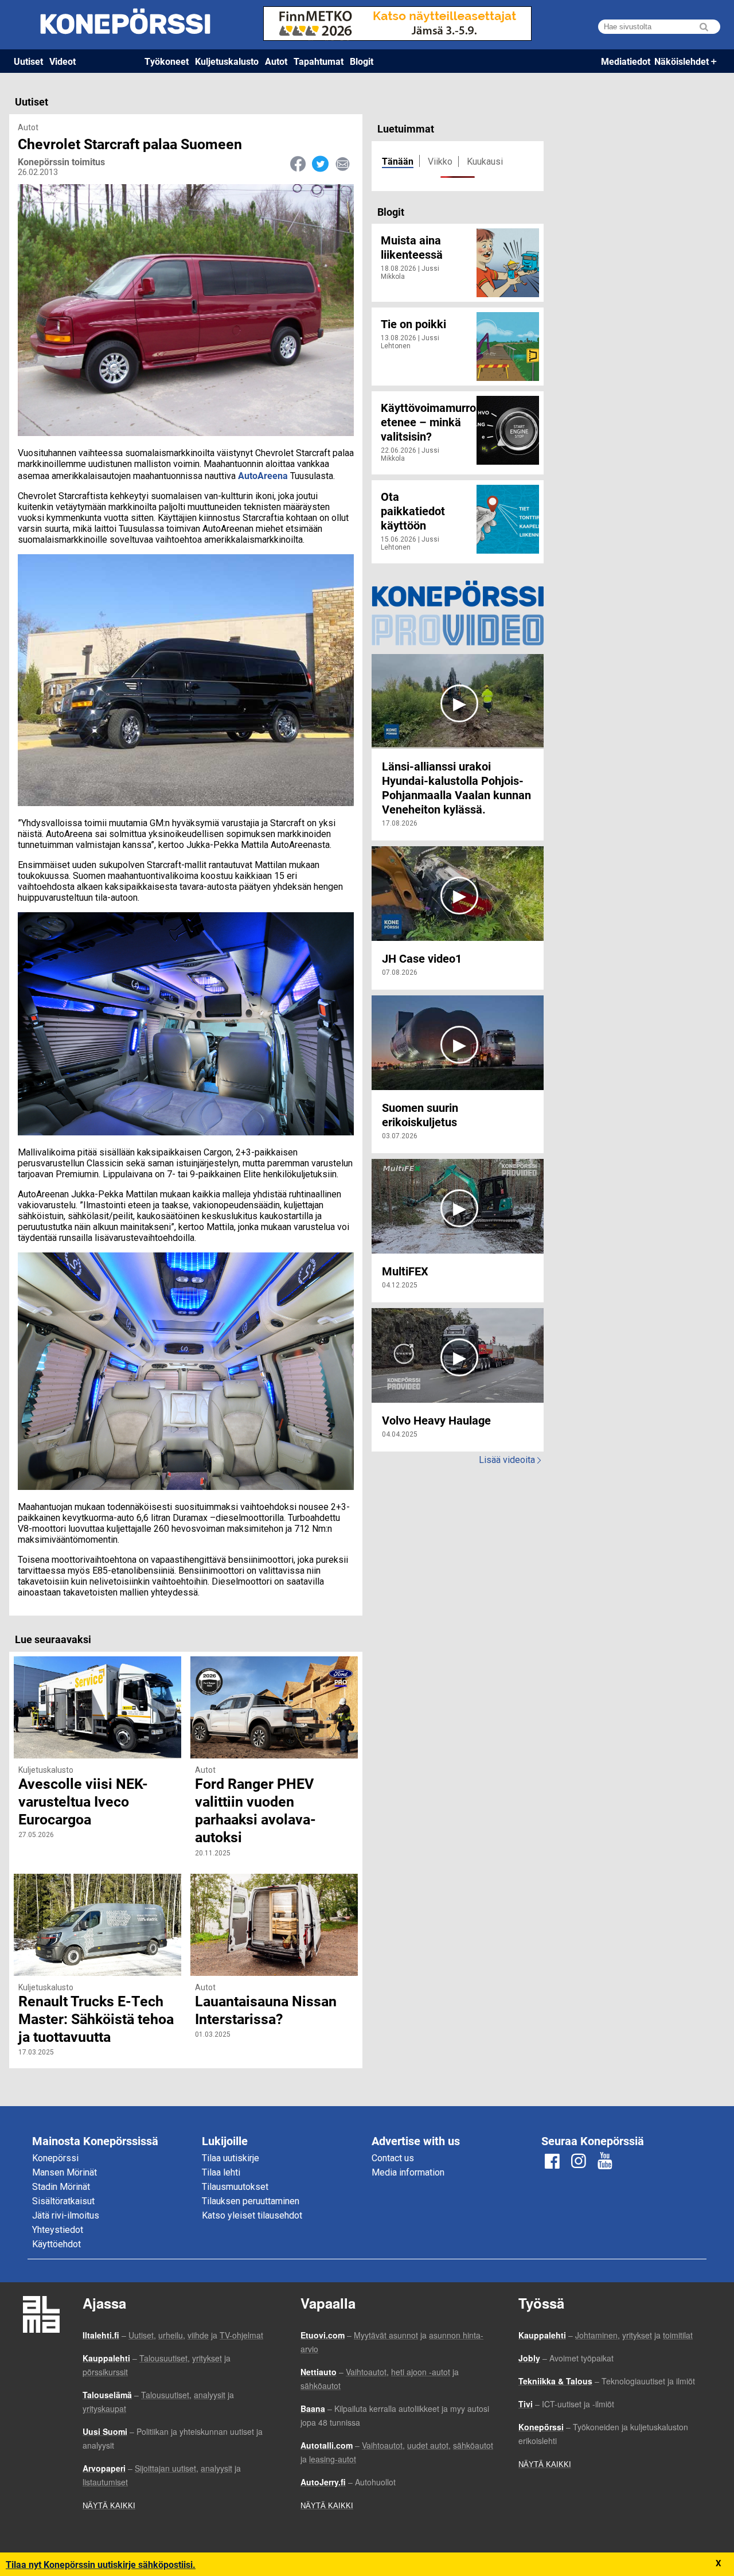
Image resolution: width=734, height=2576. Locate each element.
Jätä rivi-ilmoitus (66, 2215)
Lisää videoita (510, 1460)
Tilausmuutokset (235, 2187)
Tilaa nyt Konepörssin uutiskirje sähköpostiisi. (101, 2564)
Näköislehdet (682, 61)
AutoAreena (264, 475)
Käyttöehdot (56, 2244)
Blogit (362, 61)
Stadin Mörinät (61, 2187)
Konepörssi (55, 2158)
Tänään (398, 161)
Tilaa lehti (221, 2172)
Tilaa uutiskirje (231, 2158)
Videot (63, 61)
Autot (276, 61)
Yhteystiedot (58, 2230)
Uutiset (28, 61)
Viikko (440, 162)
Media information (408, 2172)
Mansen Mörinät (65, 2172)
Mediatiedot (626, 61)
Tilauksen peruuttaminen (251, 2201)
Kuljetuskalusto (227, 61)
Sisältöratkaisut (63, 2201)
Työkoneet (167, 61)
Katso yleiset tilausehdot (252, 2215)
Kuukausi (485, 162)
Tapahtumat (319, 61)
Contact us (393, 2158)
